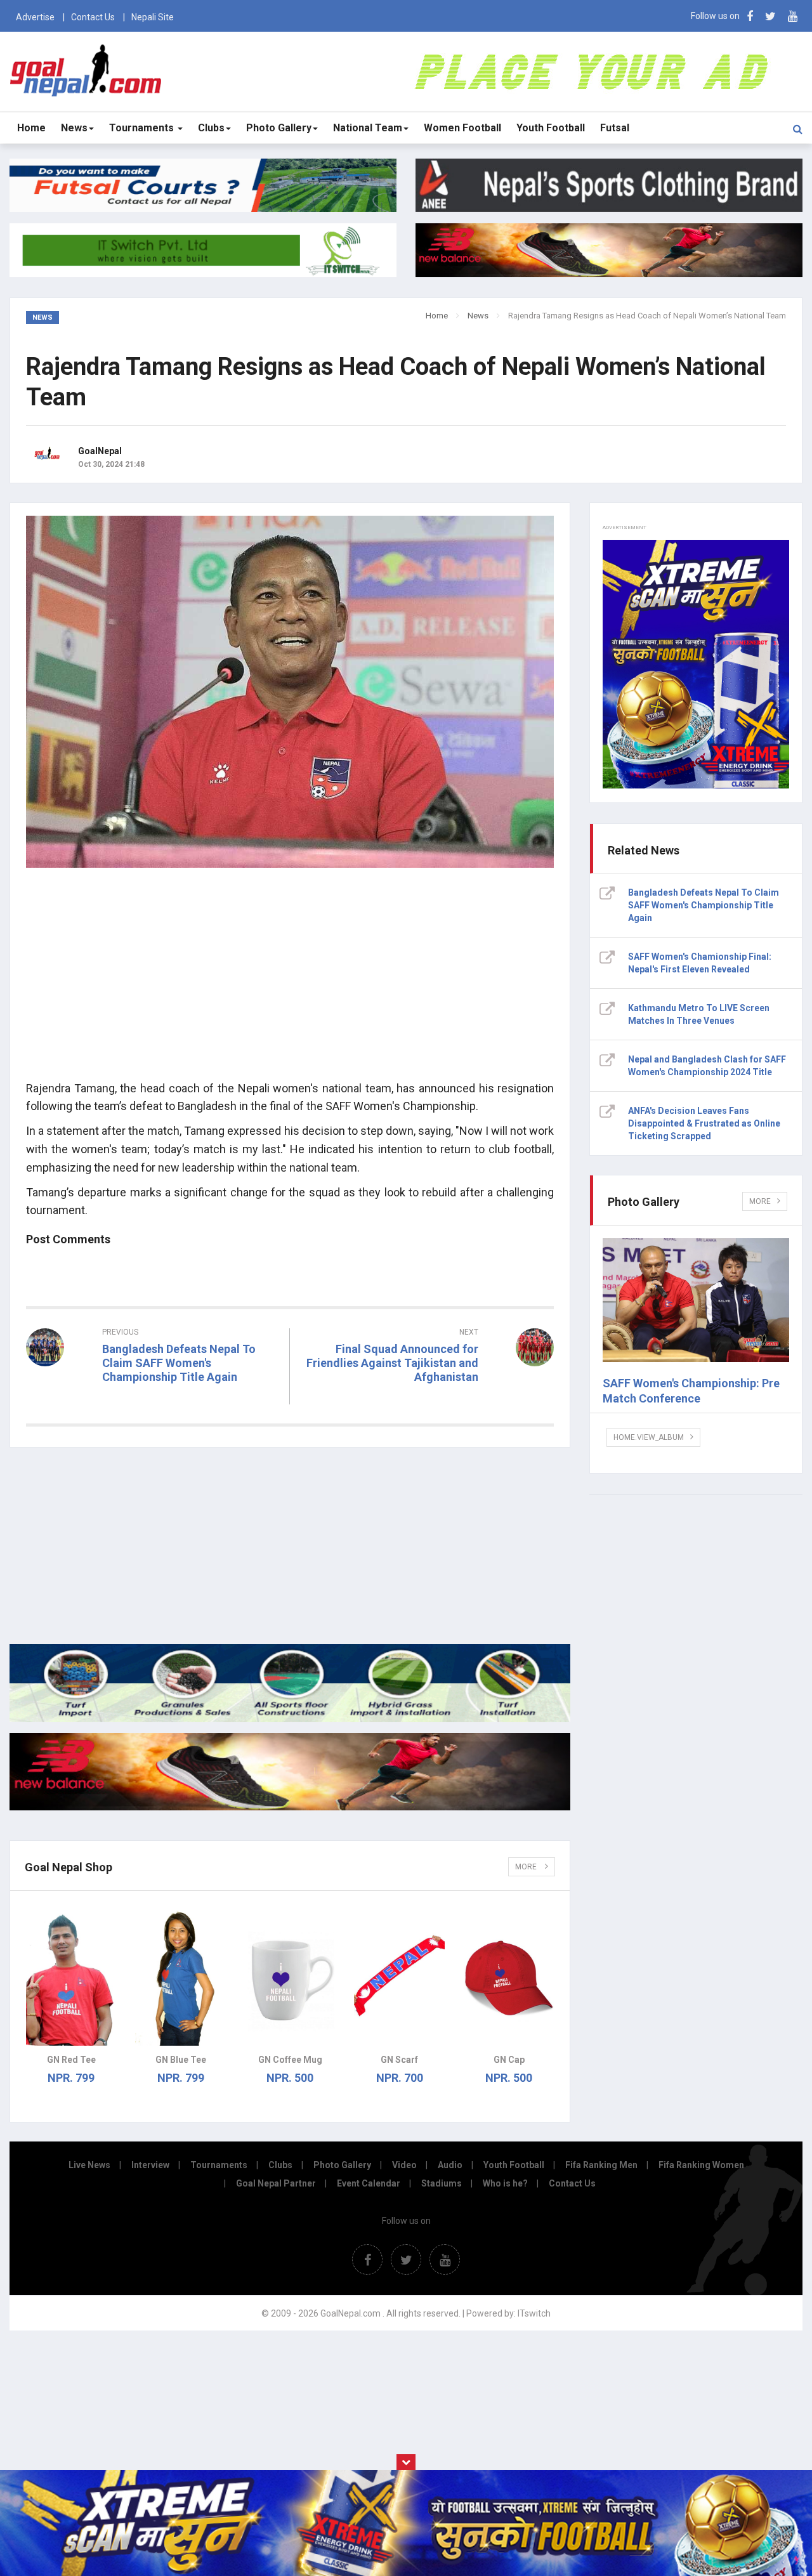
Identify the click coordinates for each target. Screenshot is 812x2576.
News (74, 128)
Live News (89, 2165)
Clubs (211, 128)
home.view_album (649, 1437)
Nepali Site (153, 17)
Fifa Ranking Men (601, 2165)
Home (31, 128)
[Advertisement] (290, 981)
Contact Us (93, 17)
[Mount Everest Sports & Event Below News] (290, 1719)
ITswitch (534, 2313)
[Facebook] (750, 16)
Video (404, 2165)
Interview (150, 2165)
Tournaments (143, 128)
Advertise (35, 17)
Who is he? (505, 2183)
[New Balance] (290, 1807)
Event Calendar (369, 2183)
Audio (450, 2165)
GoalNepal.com (87, 71)
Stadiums (442, 2183)
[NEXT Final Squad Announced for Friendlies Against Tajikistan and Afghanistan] (428, 1400)
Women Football (462, 128)
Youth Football (551, 128)
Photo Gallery (279, 128)
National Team (368, 128)
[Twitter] (770, 16)
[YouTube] (793, 16)
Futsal (615, 128)
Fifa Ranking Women (701, 2165)
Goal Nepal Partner (276, 2183)
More (527, 1867)
